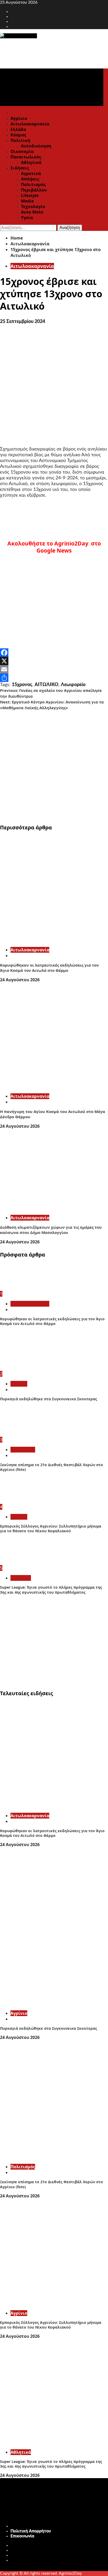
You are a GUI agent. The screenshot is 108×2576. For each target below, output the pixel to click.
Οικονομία (22, 151)
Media (27, 201)
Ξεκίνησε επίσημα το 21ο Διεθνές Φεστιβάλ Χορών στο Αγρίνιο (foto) (52, 1467)
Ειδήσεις (20, 168)
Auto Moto (32, 212)
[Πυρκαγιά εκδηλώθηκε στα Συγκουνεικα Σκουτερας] (15, 1368)
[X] (54, 661)
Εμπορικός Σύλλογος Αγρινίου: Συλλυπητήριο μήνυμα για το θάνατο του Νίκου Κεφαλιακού (51, 1528)
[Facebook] (54, 653)
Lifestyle (30, 195)
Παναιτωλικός (26, 157)
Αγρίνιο (19, 118)
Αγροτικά (31, 173)
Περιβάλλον (34, 190)
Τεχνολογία (33, 206)
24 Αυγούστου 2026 (20, 980)
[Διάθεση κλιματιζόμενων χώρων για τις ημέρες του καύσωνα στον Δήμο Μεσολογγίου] (54, 1208)
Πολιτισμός (33, 184)
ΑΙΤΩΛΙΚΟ (47, 685)
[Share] (54, 678)
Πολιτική (20, 140)
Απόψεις (30, 179)
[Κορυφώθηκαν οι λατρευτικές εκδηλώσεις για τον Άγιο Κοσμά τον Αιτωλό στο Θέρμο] (54, 940)
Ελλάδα (18, 129)
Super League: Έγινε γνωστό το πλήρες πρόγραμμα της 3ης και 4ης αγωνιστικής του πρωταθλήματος (51, 1590)
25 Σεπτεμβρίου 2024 (23, 322)
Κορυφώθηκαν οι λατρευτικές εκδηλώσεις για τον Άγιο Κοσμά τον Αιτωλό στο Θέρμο (49, 968)
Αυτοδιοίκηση (36, 146)
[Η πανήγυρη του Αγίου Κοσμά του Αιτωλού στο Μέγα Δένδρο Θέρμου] (54, 1086)
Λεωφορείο (73, 685)
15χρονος (22, 685)
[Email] (54, 669)
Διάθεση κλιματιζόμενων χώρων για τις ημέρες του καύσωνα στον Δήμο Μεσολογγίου (51, 1230)
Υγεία (27, 218)
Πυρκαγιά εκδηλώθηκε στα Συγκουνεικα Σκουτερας (48, 1399)
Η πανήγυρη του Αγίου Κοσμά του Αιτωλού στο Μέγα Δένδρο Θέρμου (53, 1114)
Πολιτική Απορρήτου (31, 2531)
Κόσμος (18, 135)
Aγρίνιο (19, 1384)
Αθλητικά (31, 162)
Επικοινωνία (22, 2536)
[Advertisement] (54, 765)
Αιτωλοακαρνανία (30, 124)
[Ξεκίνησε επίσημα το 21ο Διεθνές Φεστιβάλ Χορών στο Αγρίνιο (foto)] (20, 1434)
